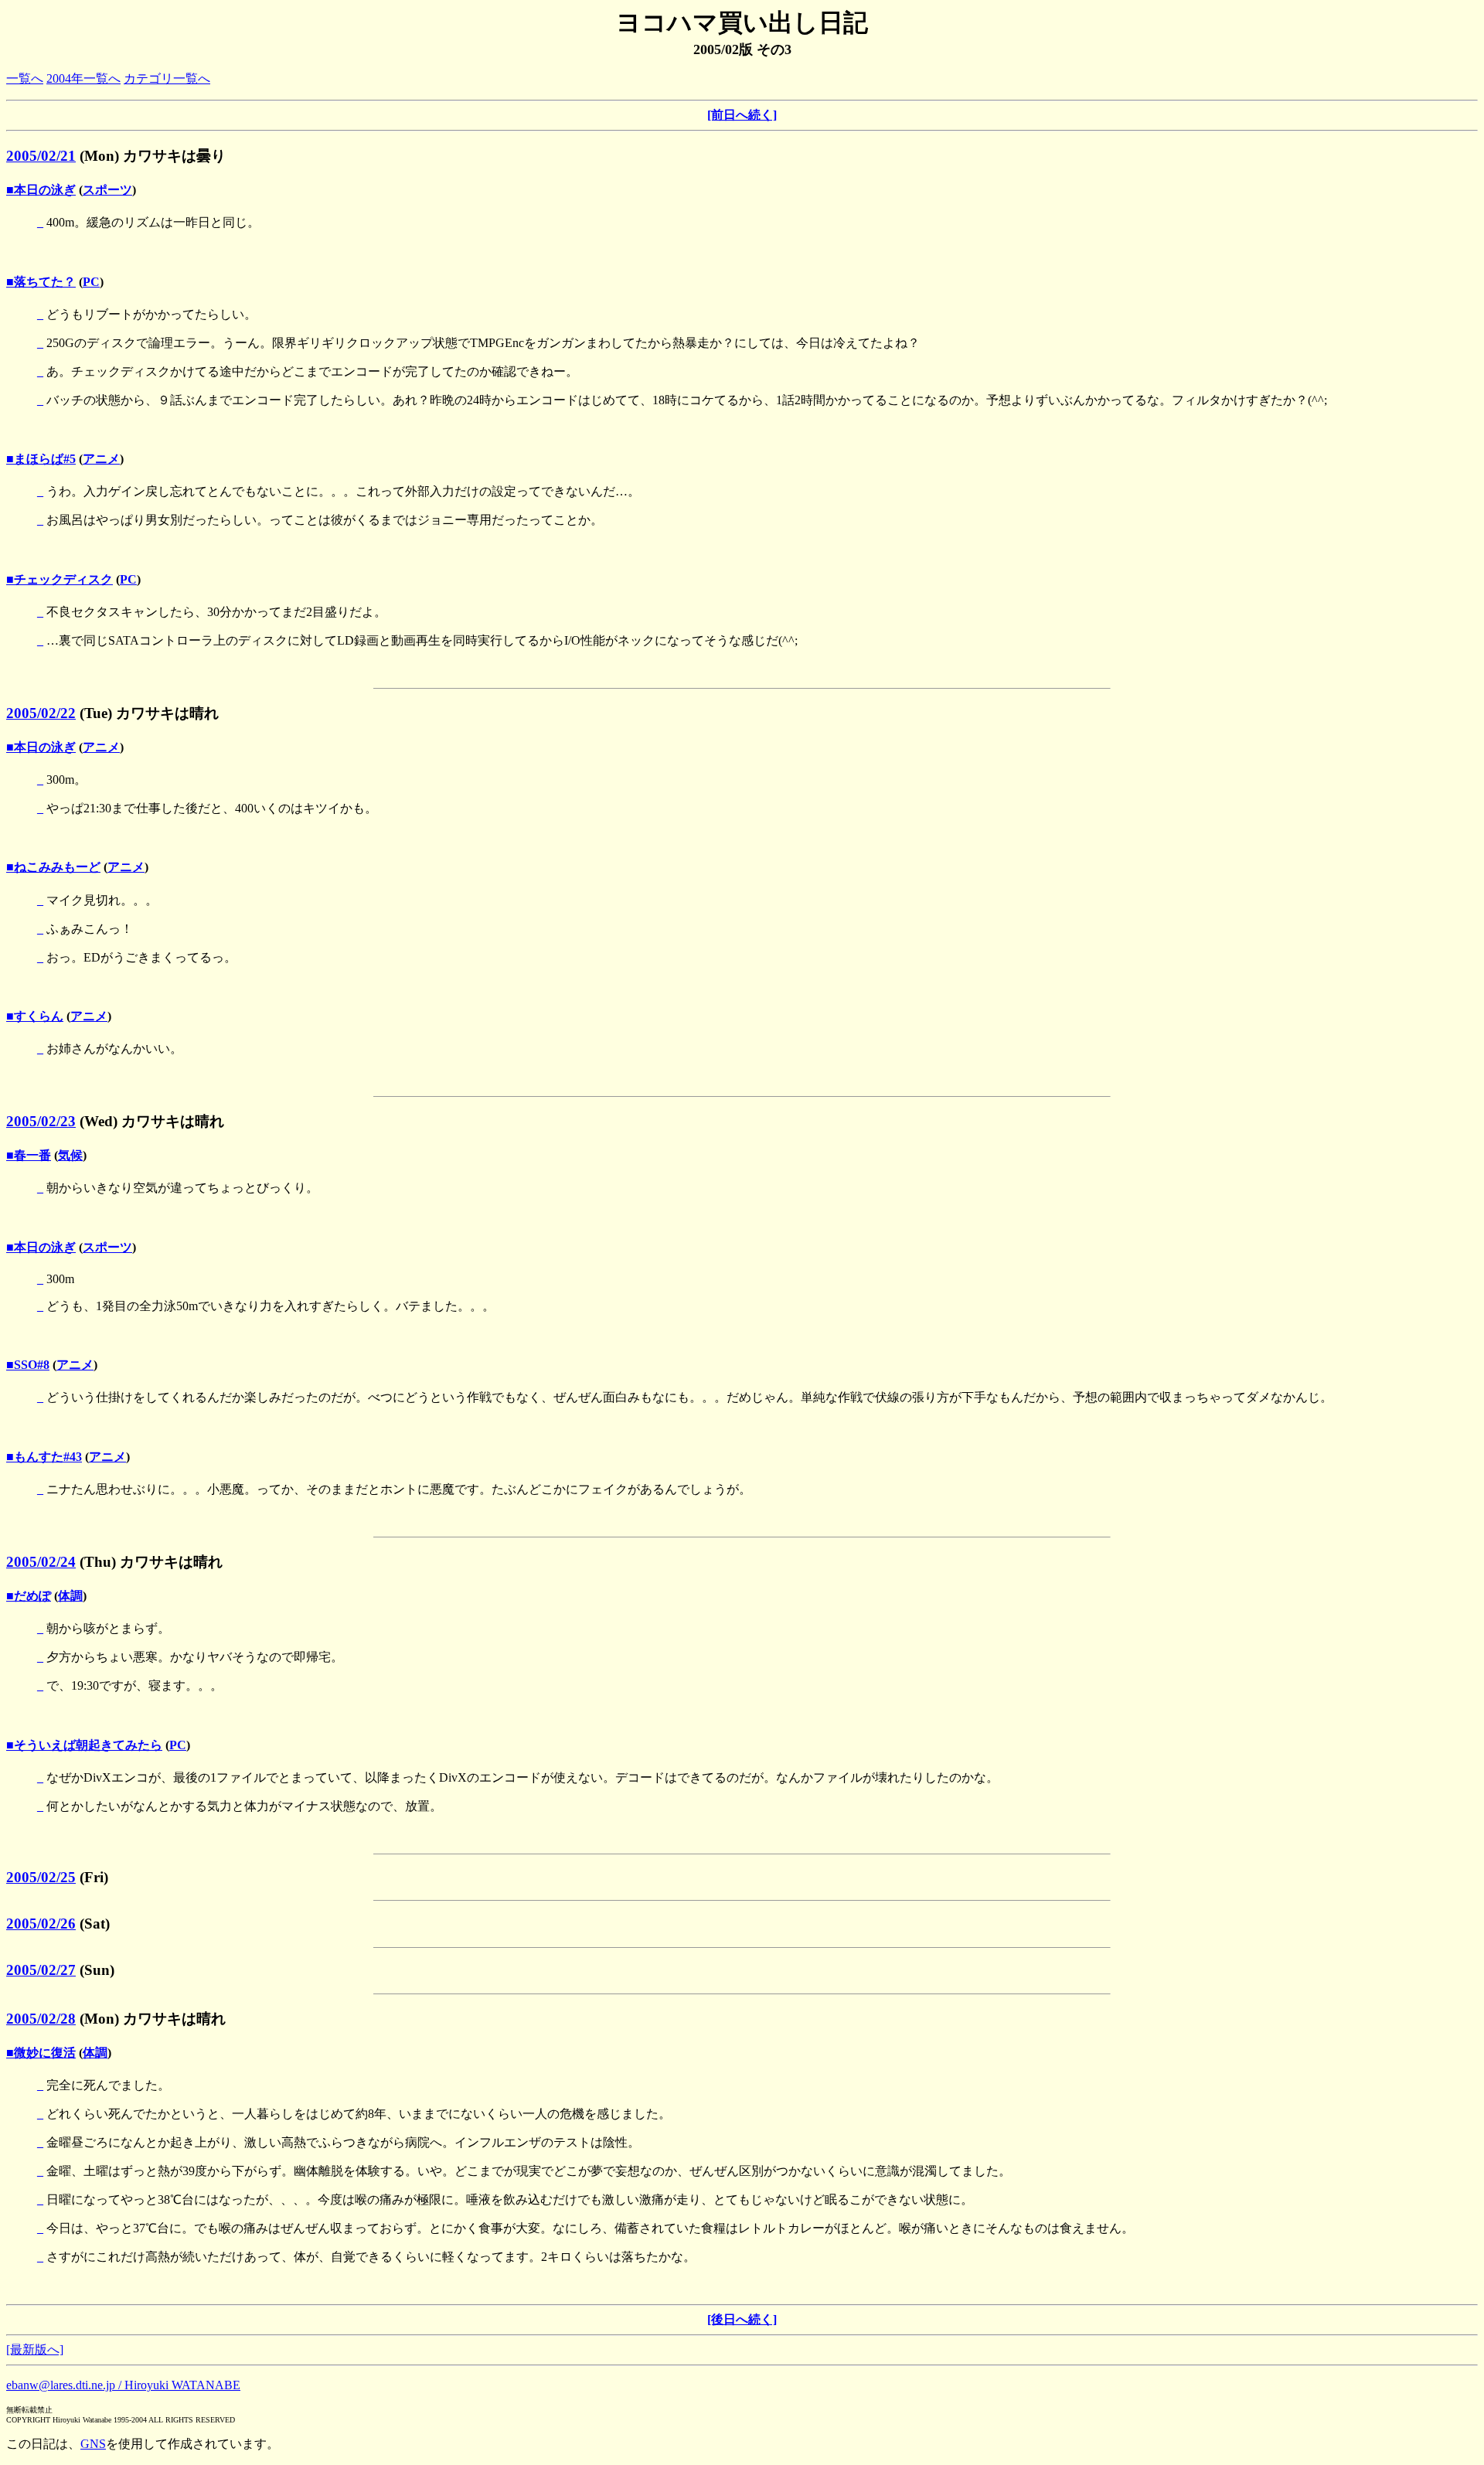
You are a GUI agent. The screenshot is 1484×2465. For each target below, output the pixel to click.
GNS (93, 2444)
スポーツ (107, 190)
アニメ (101, 459)
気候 (70, 1155)
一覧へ (25, 78)
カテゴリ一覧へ (167, 78)
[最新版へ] (35, 2349)
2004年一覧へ (83, 78)
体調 (70, 1596)
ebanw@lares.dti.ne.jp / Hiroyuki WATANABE (123, 2385)
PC (91, 282)
